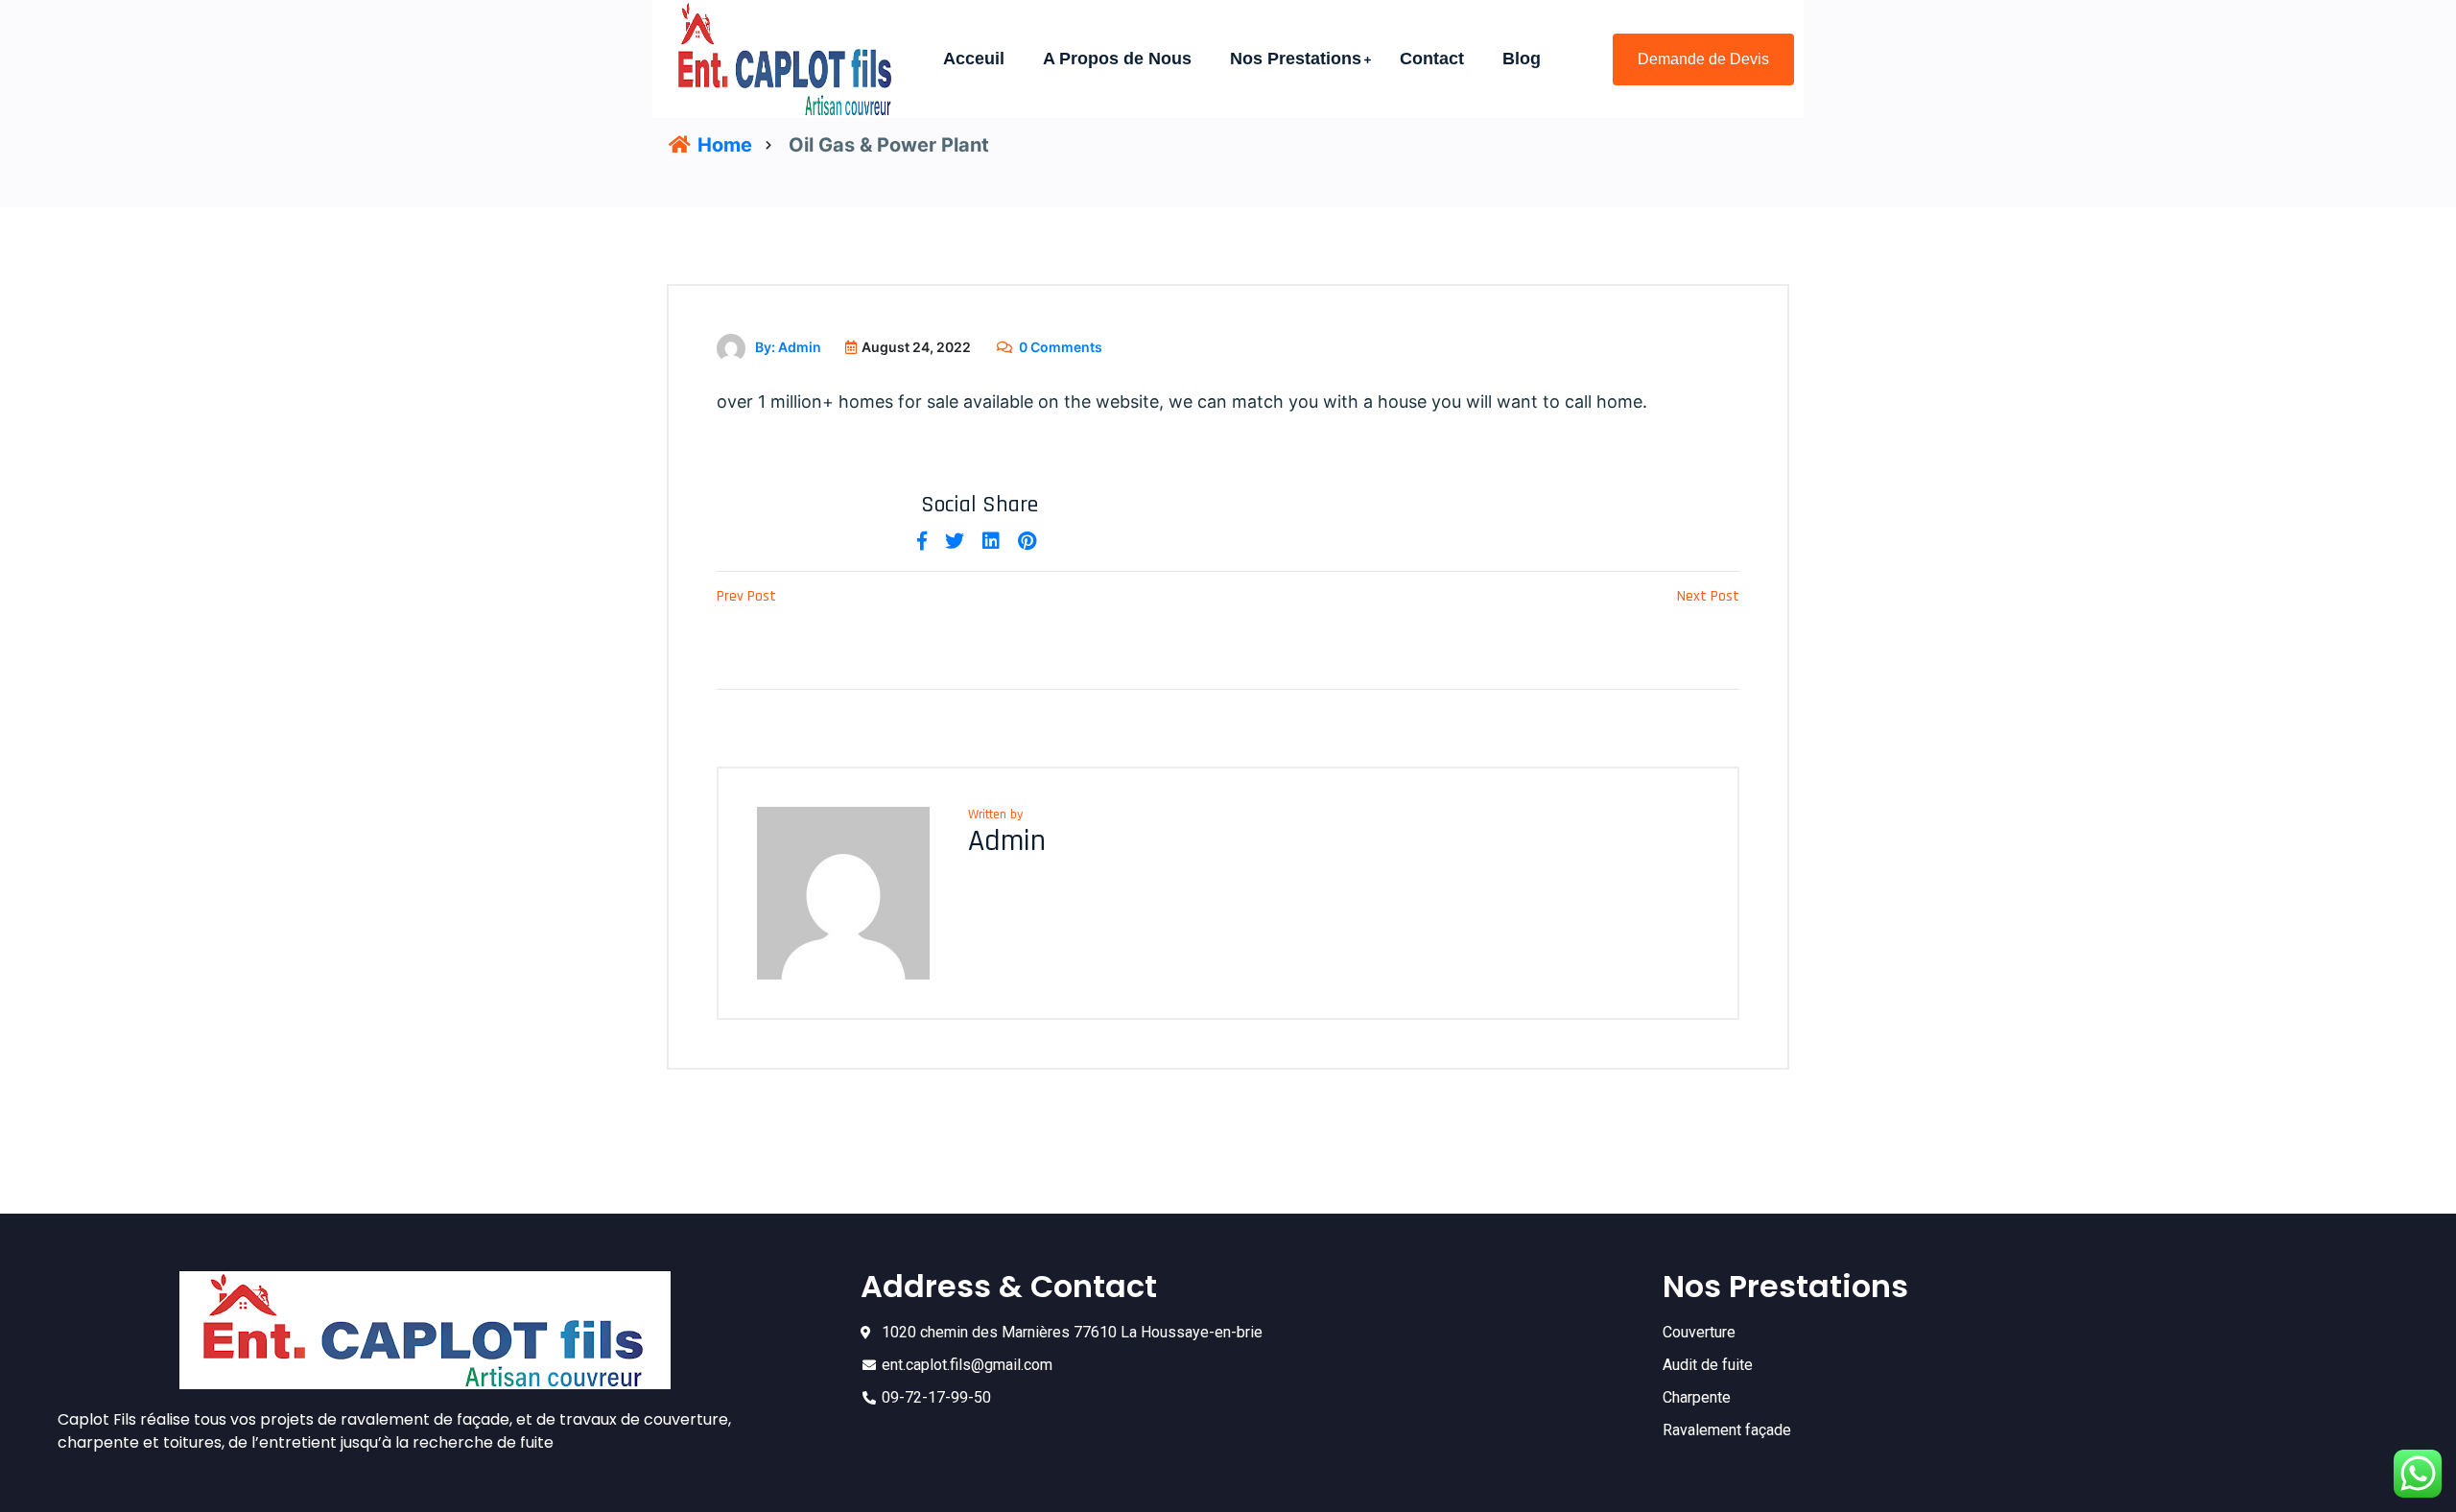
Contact (1432, 59)
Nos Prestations (1296, 59)
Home (722, 145)
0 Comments (1061, 347)
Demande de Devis (1703, 59)
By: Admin (788, 347)
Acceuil (974, 59)
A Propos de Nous (1117, 59)
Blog (1522, 59)
